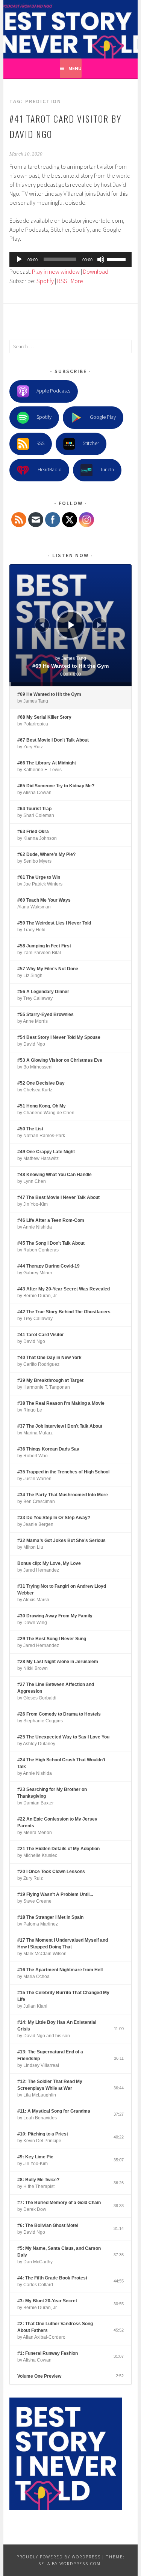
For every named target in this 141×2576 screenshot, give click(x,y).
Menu (75, 68)
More (77, 281)
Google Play (103, 417)
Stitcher (91, 444)
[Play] (19, 259)
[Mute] (101, 259)
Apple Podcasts (53, 391)
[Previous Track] (42, 625)
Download (96, 271)
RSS (62, 281)
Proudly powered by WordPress (59, 2557)
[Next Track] (99, 625)
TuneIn (107, 470)
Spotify (45, 281)
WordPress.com (80, 2563)
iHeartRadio (49, 470)
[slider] (117, 259)
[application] (70, 259)
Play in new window (56, 271)
